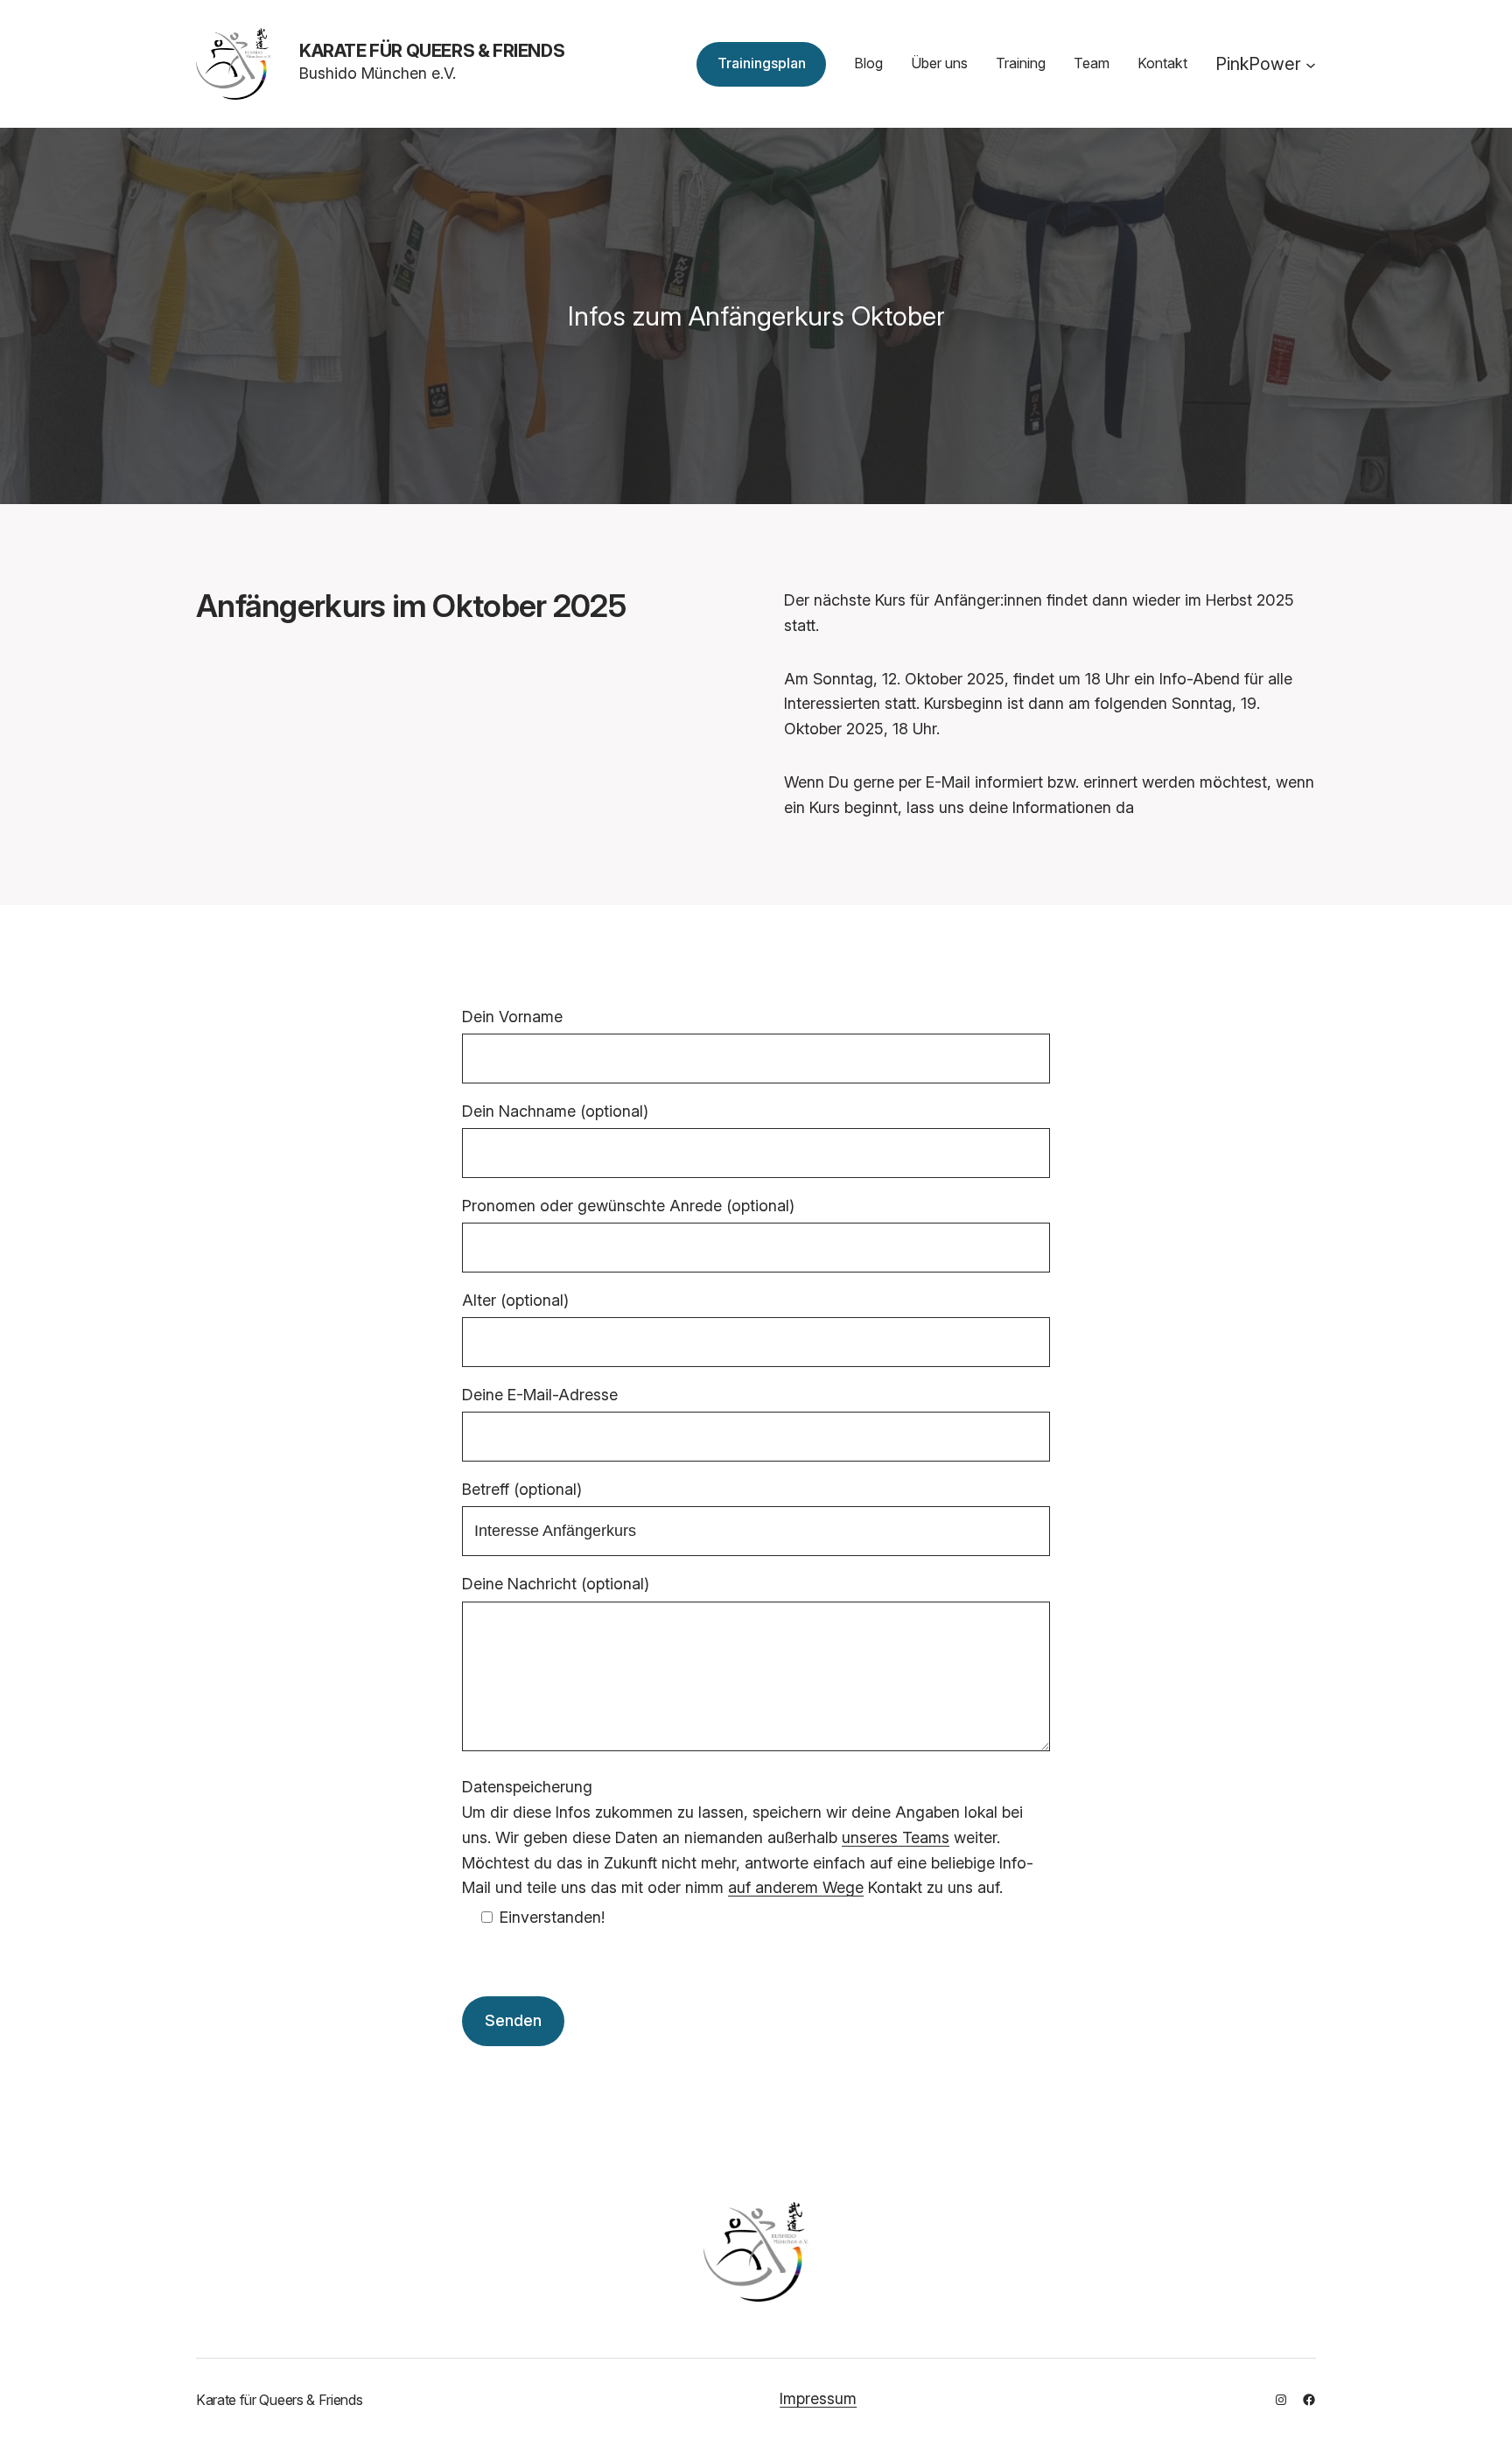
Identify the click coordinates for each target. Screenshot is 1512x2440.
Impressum (818, 2398)
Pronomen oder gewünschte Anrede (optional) (628, 1206)
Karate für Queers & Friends (432, 51)
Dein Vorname (512, 1017)
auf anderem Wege (796, 1887)
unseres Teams (896, 1837)
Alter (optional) (515, 1300)
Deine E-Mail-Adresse (540, 1395)
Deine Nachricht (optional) (556, 1584)
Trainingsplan (762, 63)
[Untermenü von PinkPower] (1311, 64)
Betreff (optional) (522, 1489)
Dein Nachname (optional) (555, 1111)
